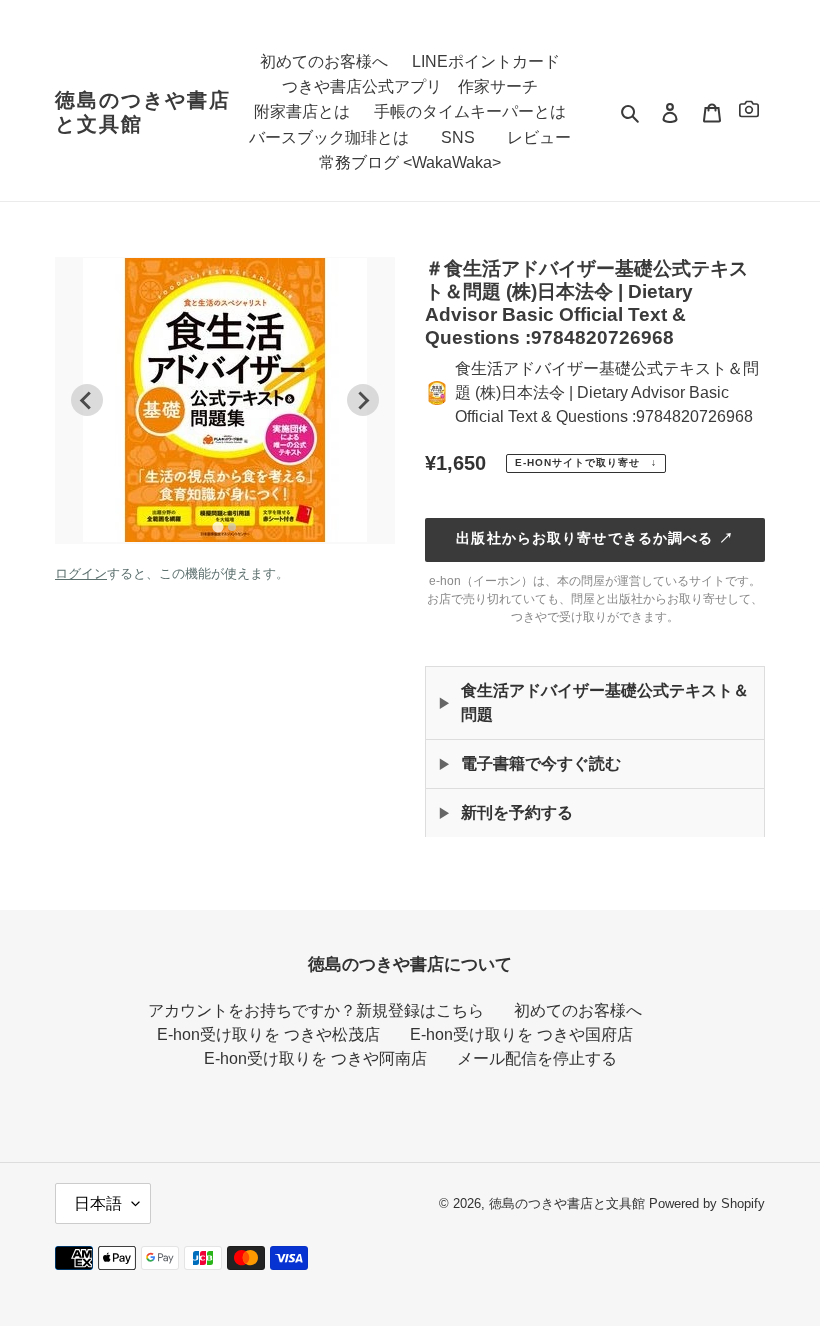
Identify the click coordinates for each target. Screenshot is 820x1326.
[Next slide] (363, 400)
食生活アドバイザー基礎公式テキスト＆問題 (605, 702)
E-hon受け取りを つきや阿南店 (315, 1058)
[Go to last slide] (87, 400)
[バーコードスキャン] (749, 112)
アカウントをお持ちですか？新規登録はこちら (316, 1010)
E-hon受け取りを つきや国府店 (521, 1034)
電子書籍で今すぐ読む (541, 763)
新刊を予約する (517, 812)
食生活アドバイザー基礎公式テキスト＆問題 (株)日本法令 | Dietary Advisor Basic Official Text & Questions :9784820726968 (607, 392)
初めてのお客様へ (578, 1010)
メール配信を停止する (537, 1058)
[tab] (217, 527)
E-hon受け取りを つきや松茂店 (268, 1034)
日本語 (98, 1203)
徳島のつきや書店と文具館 (143, 112)
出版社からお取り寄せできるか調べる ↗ (594, 538)
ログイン (81, 573)
